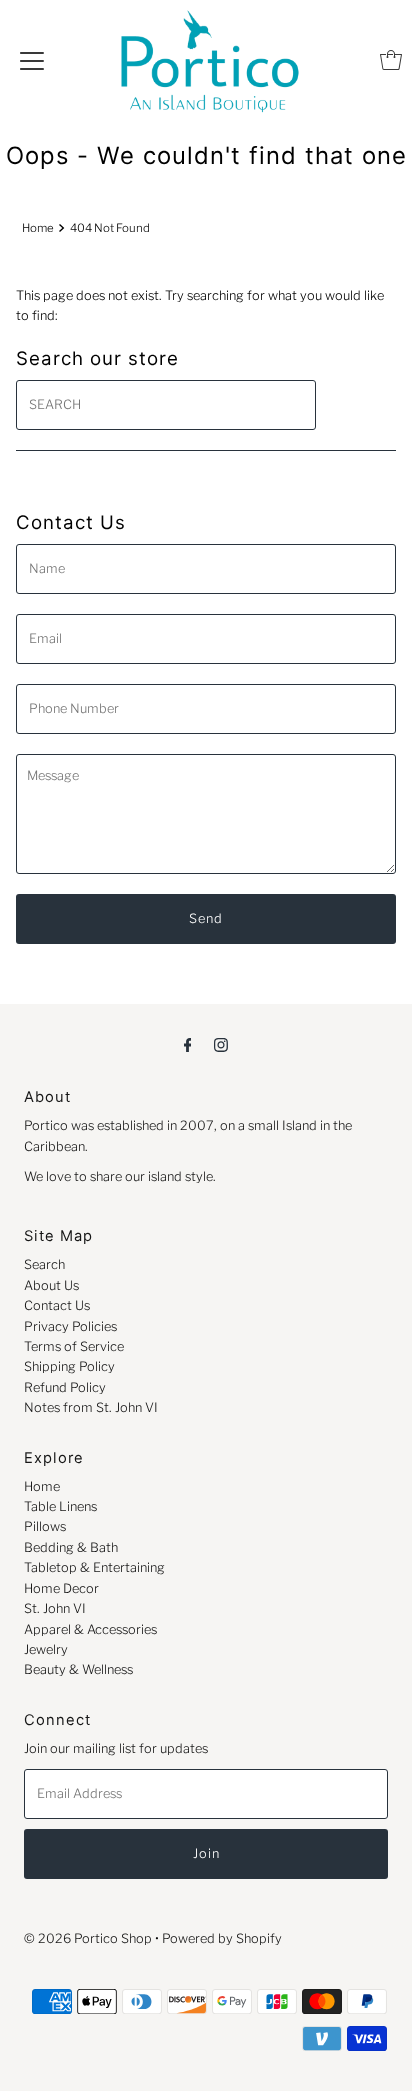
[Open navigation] (32, 60)
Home (38, 228)
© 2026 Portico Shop (88, 1938)
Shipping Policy (69, 1366)
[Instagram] (221, 1044)
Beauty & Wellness (78, 1669)
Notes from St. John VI (91, 1407)
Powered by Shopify (222, 1938)
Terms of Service (74, 1346)
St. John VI (55, 1608)
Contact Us (57, 1305)
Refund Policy (65, 1387)
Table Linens (60, 1506)
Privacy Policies (70, 1326)
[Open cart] (391, 60)
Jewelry (46, 1649)
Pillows (45, 1526)
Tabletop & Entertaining (94, 1567)
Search (44, 1264)
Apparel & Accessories (90, 1629)
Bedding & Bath (71, 1547)
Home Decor (61, 1588)
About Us (51, 1285)
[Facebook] (188, 1044)
